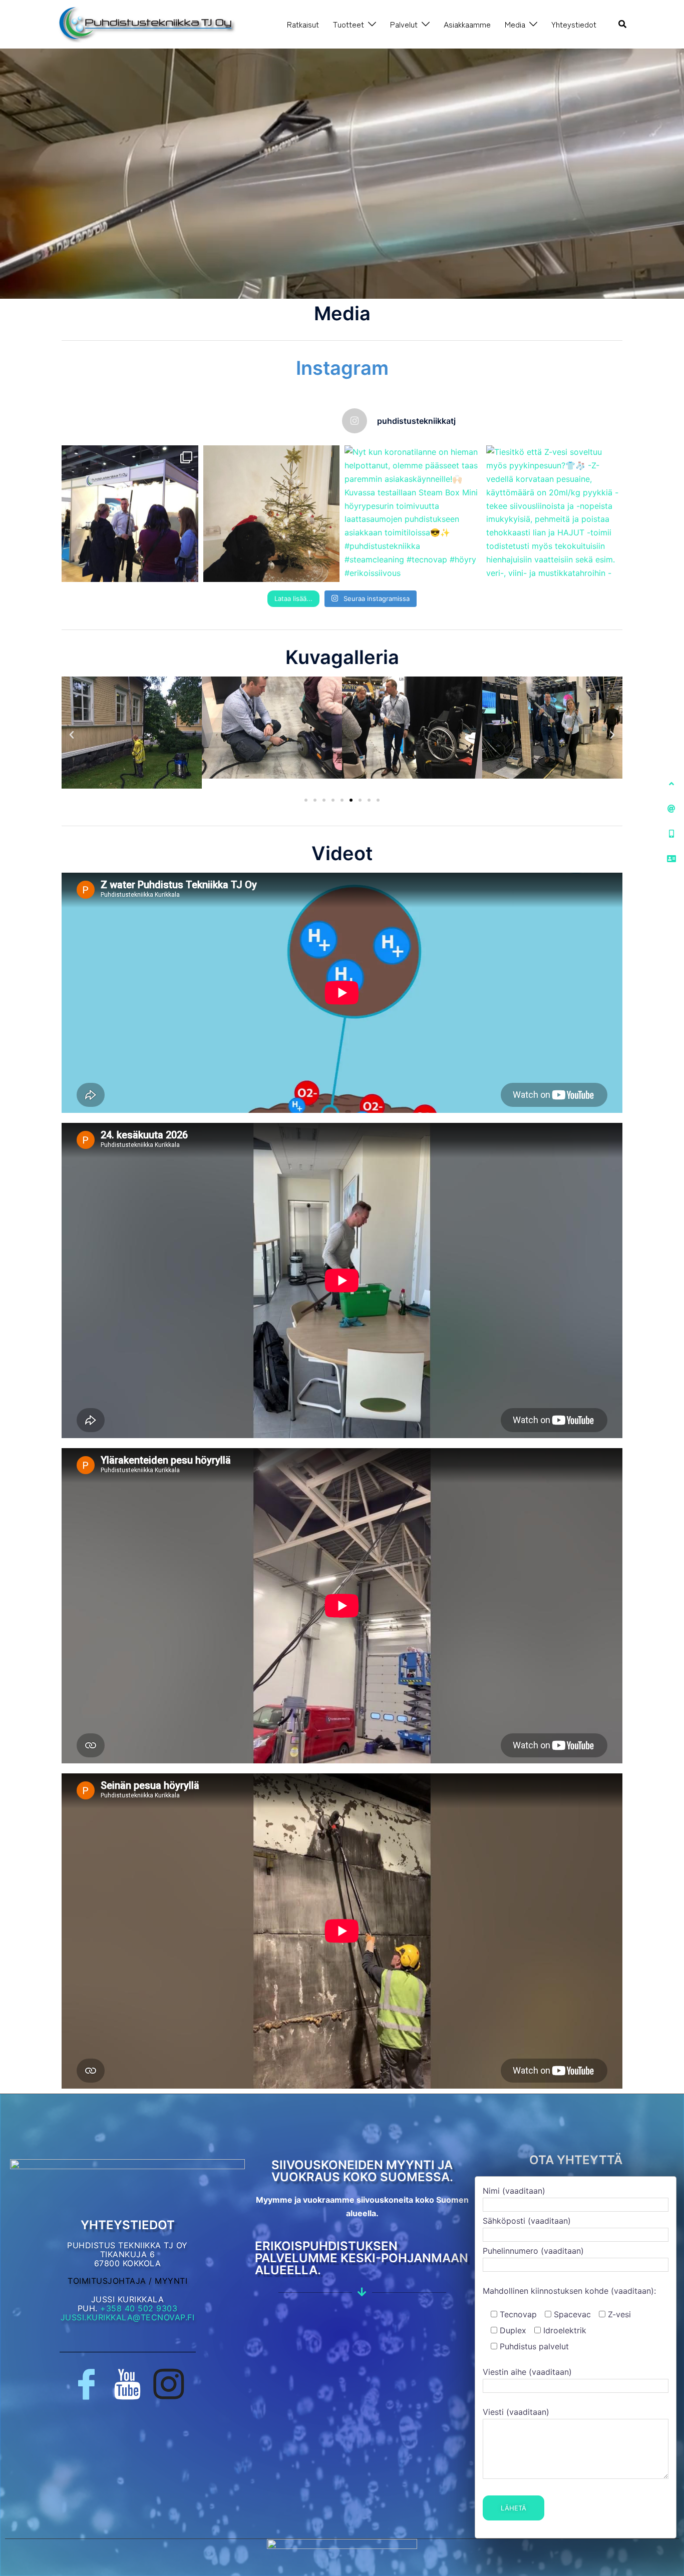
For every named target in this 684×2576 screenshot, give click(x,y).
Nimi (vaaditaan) (514, 2191)
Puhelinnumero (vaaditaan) (533, 2251)
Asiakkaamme (467, 24)
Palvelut (404, 24)
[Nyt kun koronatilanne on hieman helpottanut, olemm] (413, 514)
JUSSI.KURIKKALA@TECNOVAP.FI (128, 2317)
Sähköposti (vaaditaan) (527, 2221)
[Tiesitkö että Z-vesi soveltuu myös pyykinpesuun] (555, 514)
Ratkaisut (303, 24)
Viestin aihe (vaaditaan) (527, 2372)
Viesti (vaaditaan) (516, 2412)
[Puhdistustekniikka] (146, 24)
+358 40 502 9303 (139, 2308)
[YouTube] (127, 2384)
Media (515, 24)
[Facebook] (86, 2384)
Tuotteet (349, 24)
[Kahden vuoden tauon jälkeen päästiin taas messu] (130, 514)
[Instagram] (168, 2384)
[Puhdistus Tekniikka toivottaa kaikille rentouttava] (272, 514)
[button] (623, 24)
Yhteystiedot (574, 24)
